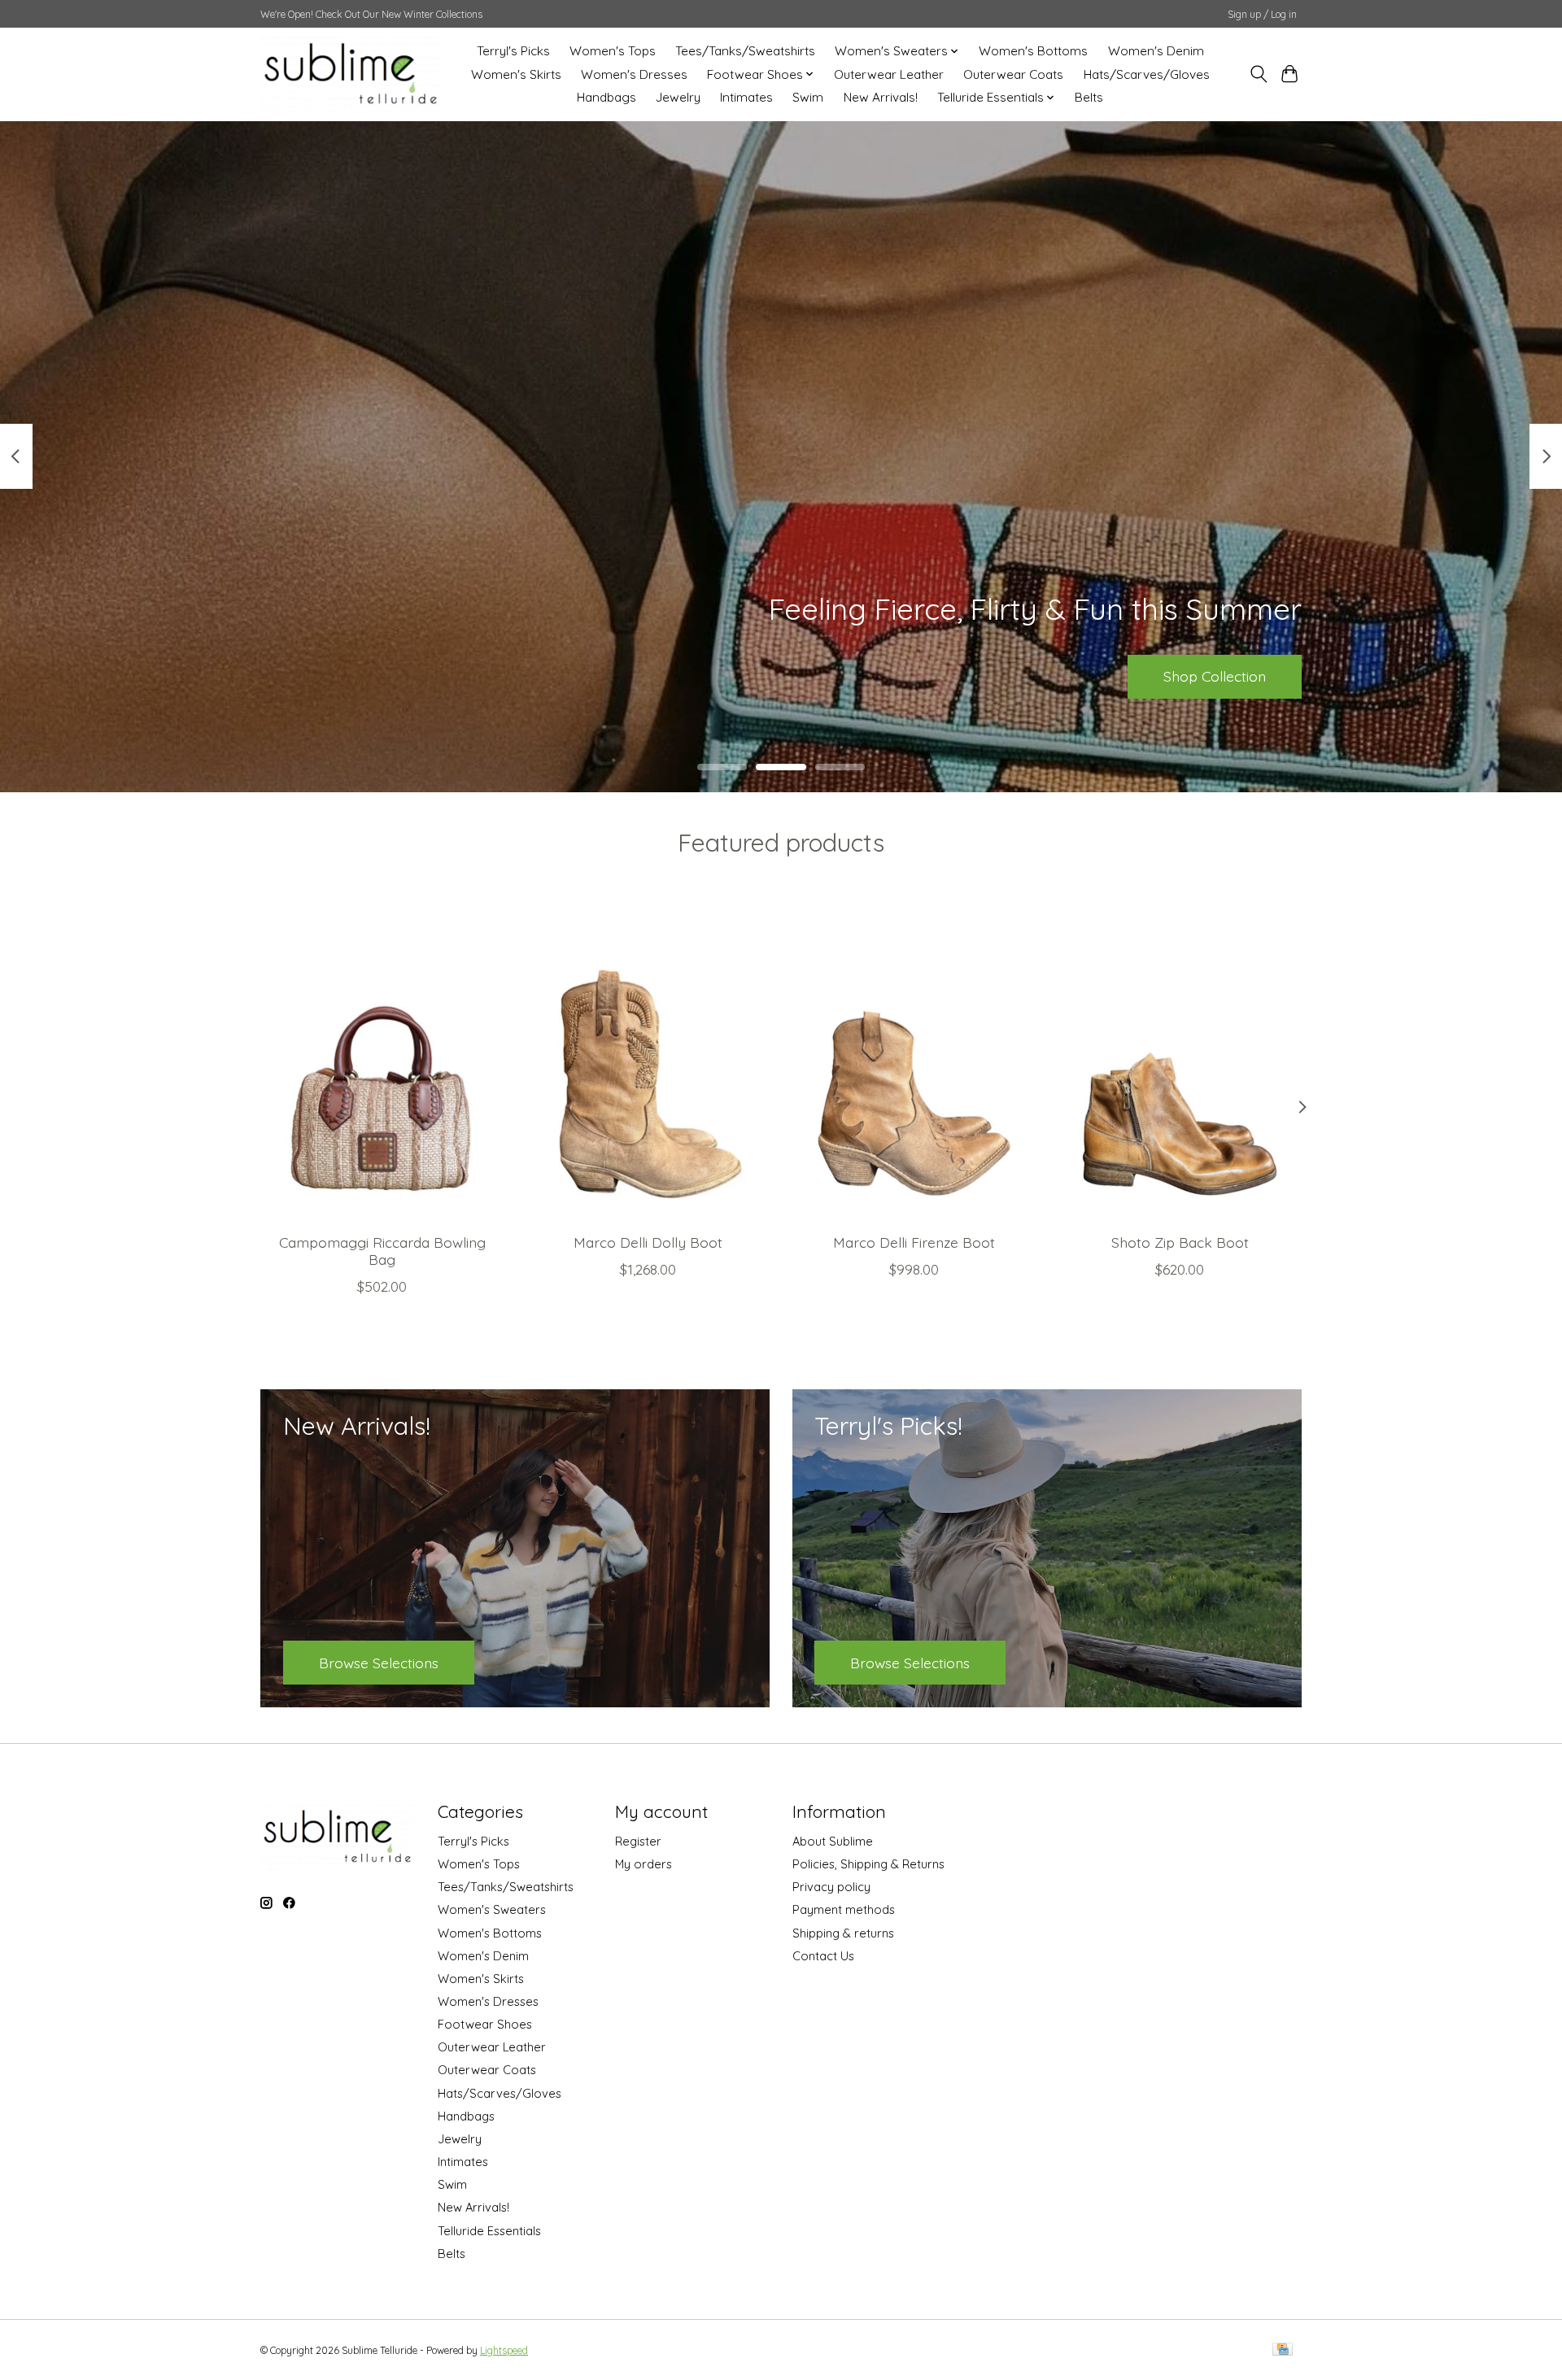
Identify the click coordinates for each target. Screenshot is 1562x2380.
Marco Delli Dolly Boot (648, 1242)
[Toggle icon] (1258, 74)
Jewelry (678, 97)
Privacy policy (831, 1887)
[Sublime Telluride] (351, 74)
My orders (644, 1864)
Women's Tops (613, 51)
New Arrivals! (881, 97)
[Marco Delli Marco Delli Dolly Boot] (648, 1058)
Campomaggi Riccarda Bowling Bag (382, 1251)
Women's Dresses (634, 74)
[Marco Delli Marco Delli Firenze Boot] (914, 1058)
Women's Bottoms (1033, 51)
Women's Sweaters (492, 1909)
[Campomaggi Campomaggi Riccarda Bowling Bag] (382, 1058)
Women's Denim (1156, 51)
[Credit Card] (1283, 2350)
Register (638, 1841)
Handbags (606, 97)
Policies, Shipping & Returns (868, 1864)
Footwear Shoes (485, 2024)
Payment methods (844, 1909)
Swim (808, 97)
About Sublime (833, 1841)
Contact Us (823, 1956)
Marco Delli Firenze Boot (914, 1242)
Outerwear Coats (1013, 74)
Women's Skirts (516, 74)
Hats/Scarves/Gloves (1147, 74)
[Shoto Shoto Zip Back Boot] (1180, 1058)
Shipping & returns (843, 1933)
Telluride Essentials (489, 2231)
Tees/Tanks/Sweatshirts (745, 51)
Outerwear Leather (889, 74)
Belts (1089, 97)
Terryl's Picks (513, 51)
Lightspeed (504, 2350)
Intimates (746, 97)
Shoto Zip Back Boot (1180, 1242)
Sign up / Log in (1262, 14)
